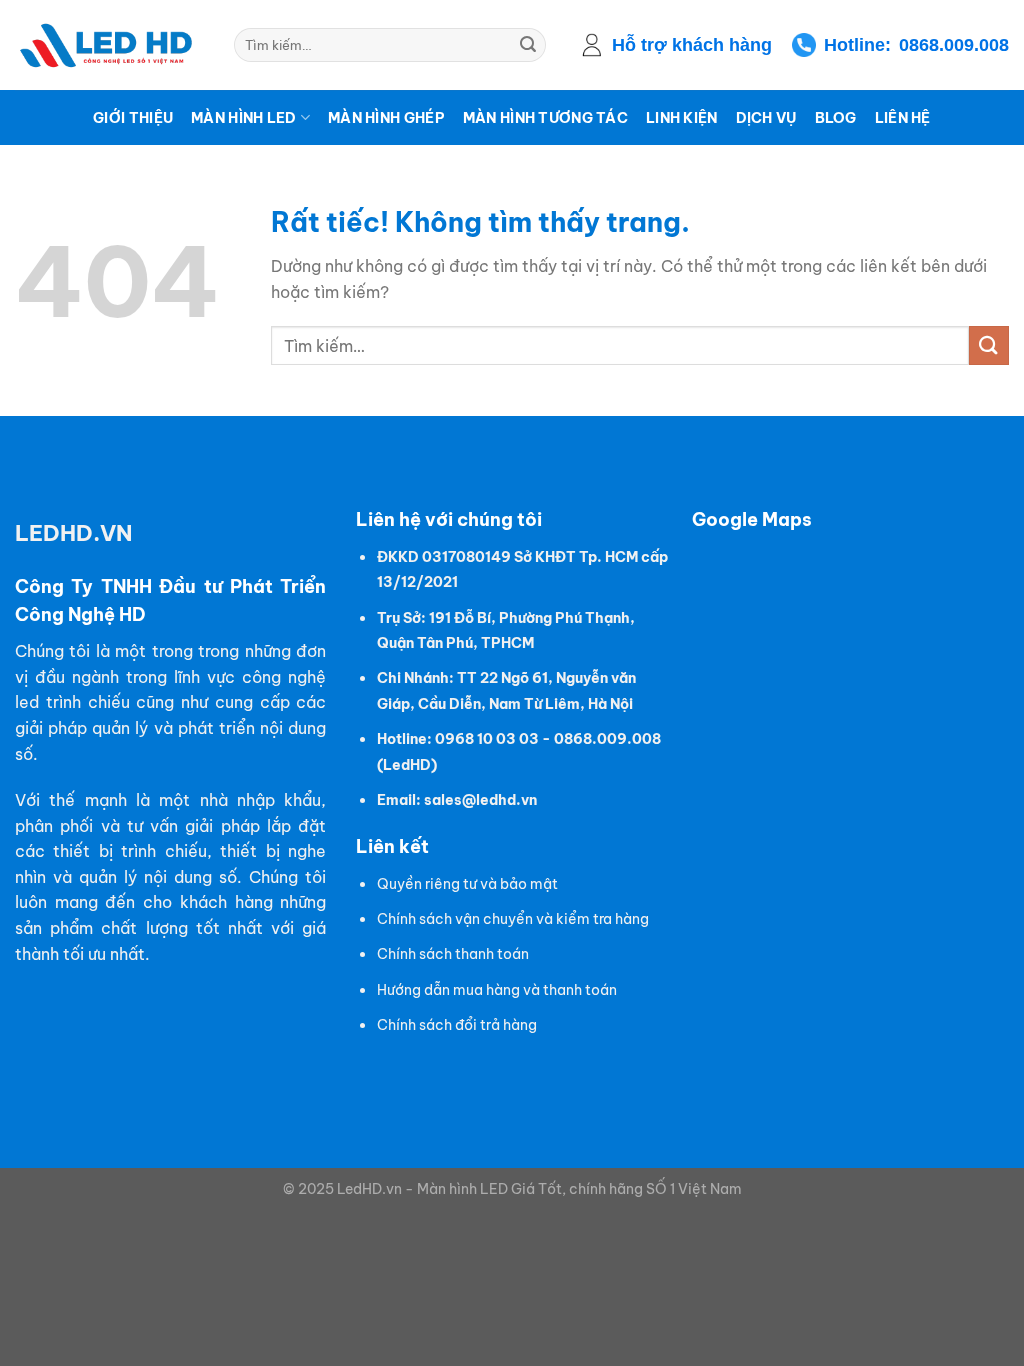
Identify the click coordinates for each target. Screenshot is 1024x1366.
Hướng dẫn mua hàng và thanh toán (497, 990)
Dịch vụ (766, 118)
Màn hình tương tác (545, 118)
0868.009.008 (954, 45)
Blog (836, 118)
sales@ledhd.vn (480, 800)
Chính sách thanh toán (453, 954)
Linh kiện (682, 118)
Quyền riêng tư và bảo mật (467, 884)
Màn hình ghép (386, 118)
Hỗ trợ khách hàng (692, 45)
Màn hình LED (243, 118)
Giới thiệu (133, 118)
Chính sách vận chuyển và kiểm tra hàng (513, 919)
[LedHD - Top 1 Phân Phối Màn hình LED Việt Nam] (109, 45)
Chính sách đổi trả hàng (457, 1025)
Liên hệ (903, 118)
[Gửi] (528, 45)
